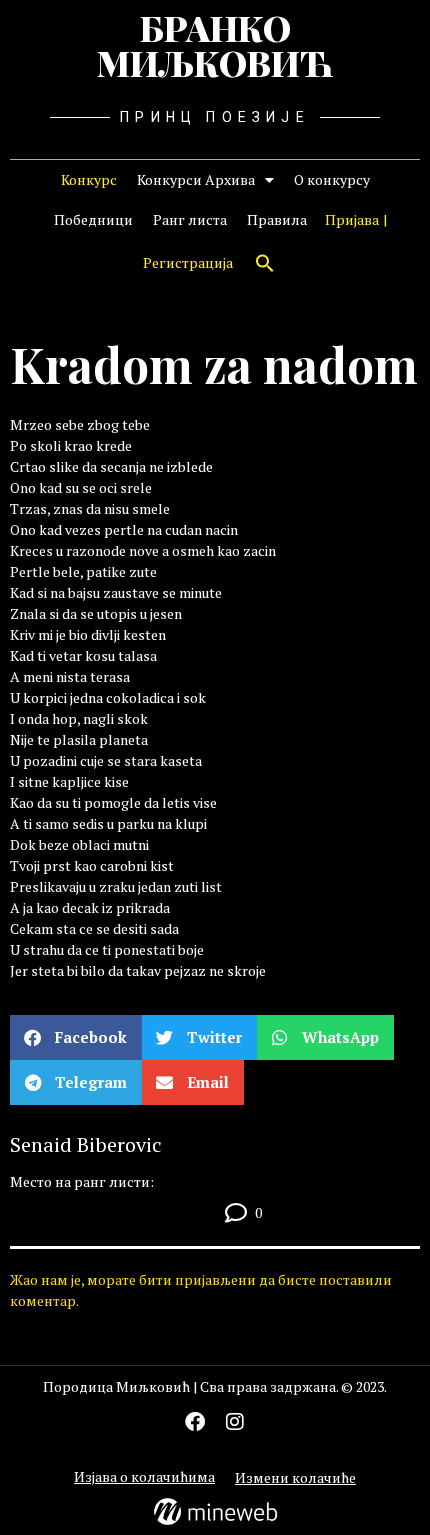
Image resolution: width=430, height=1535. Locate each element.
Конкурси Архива (196, 179)
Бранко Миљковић (215, 45)
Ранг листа (190, 219)
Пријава (352, 219)
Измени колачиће (295, 1477)
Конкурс (89, 179)
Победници (93, 219)
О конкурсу (332, 179)
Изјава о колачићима (144, 1476)
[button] (265, 263)
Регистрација (188, 262)
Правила (277, 219)
